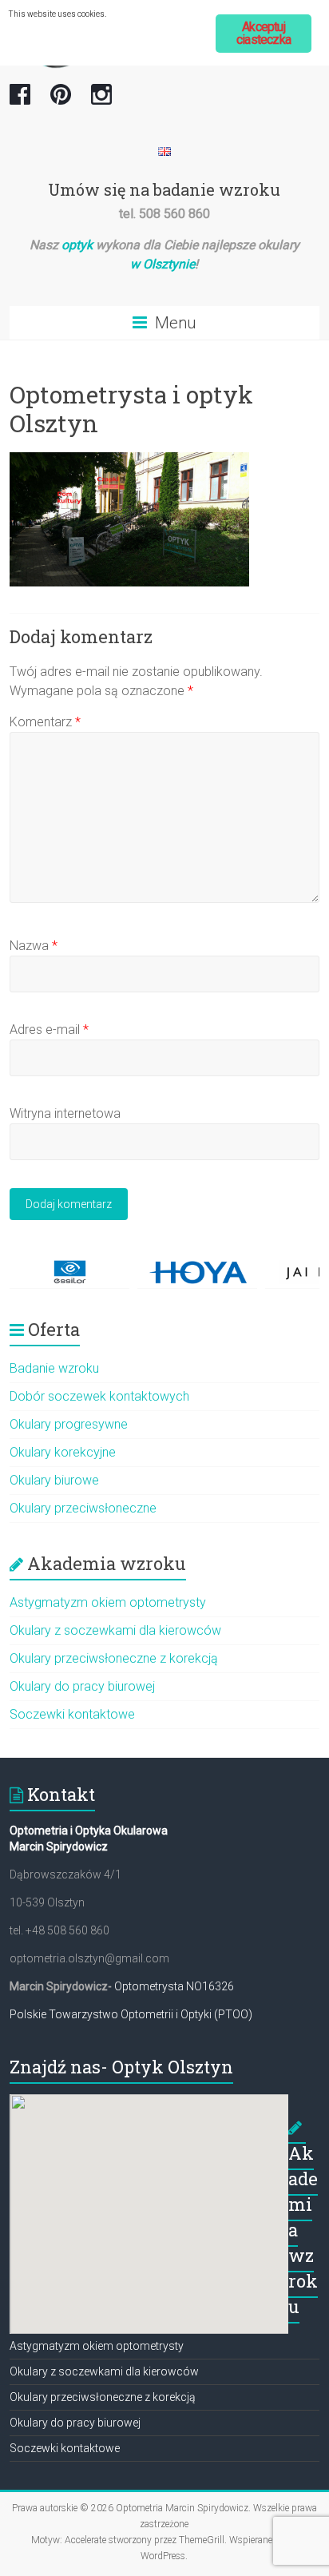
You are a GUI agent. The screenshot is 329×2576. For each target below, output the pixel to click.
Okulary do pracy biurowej (82, 1686)
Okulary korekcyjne (63, 1452)
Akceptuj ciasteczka (264, 33)
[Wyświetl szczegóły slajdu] (69, 1272)
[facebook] (20, 101)
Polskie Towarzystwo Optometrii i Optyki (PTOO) (131, 2014)
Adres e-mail (49, 1030)
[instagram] (101, 101)
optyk (77, 245)
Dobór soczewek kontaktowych (99, 1396)
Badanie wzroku (54, 1368)
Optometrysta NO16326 (174, 1986)
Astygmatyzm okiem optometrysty (108, 1602)
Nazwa (34, 946)
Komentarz (45, 722)
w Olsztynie (163, 264)
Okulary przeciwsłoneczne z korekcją (114, 1658)
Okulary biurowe (54, 1480)
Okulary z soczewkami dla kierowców (115, 1630)
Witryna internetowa (65, 1113)
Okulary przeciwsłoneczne (83, 1508)
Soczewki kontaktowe (72, 1714)
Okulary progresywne (69, 1424)
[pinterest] (61, 101)
